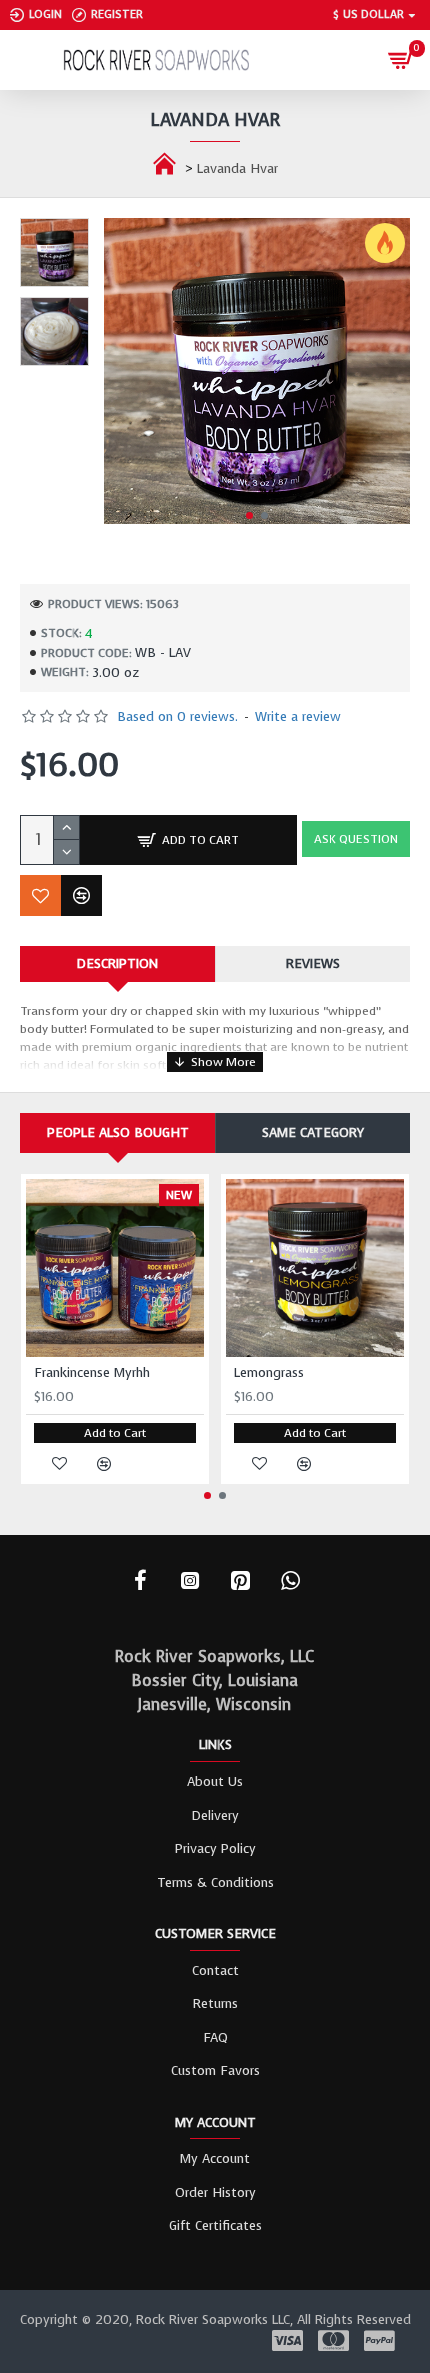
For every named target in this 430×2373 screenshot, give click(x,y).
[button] (249, 515)
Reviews (313, 963)
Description (117, 963)
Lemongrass (269, 1373)
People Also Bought (118, 1132)
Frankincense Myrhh (92, 1373)
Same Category (313, 1132)
